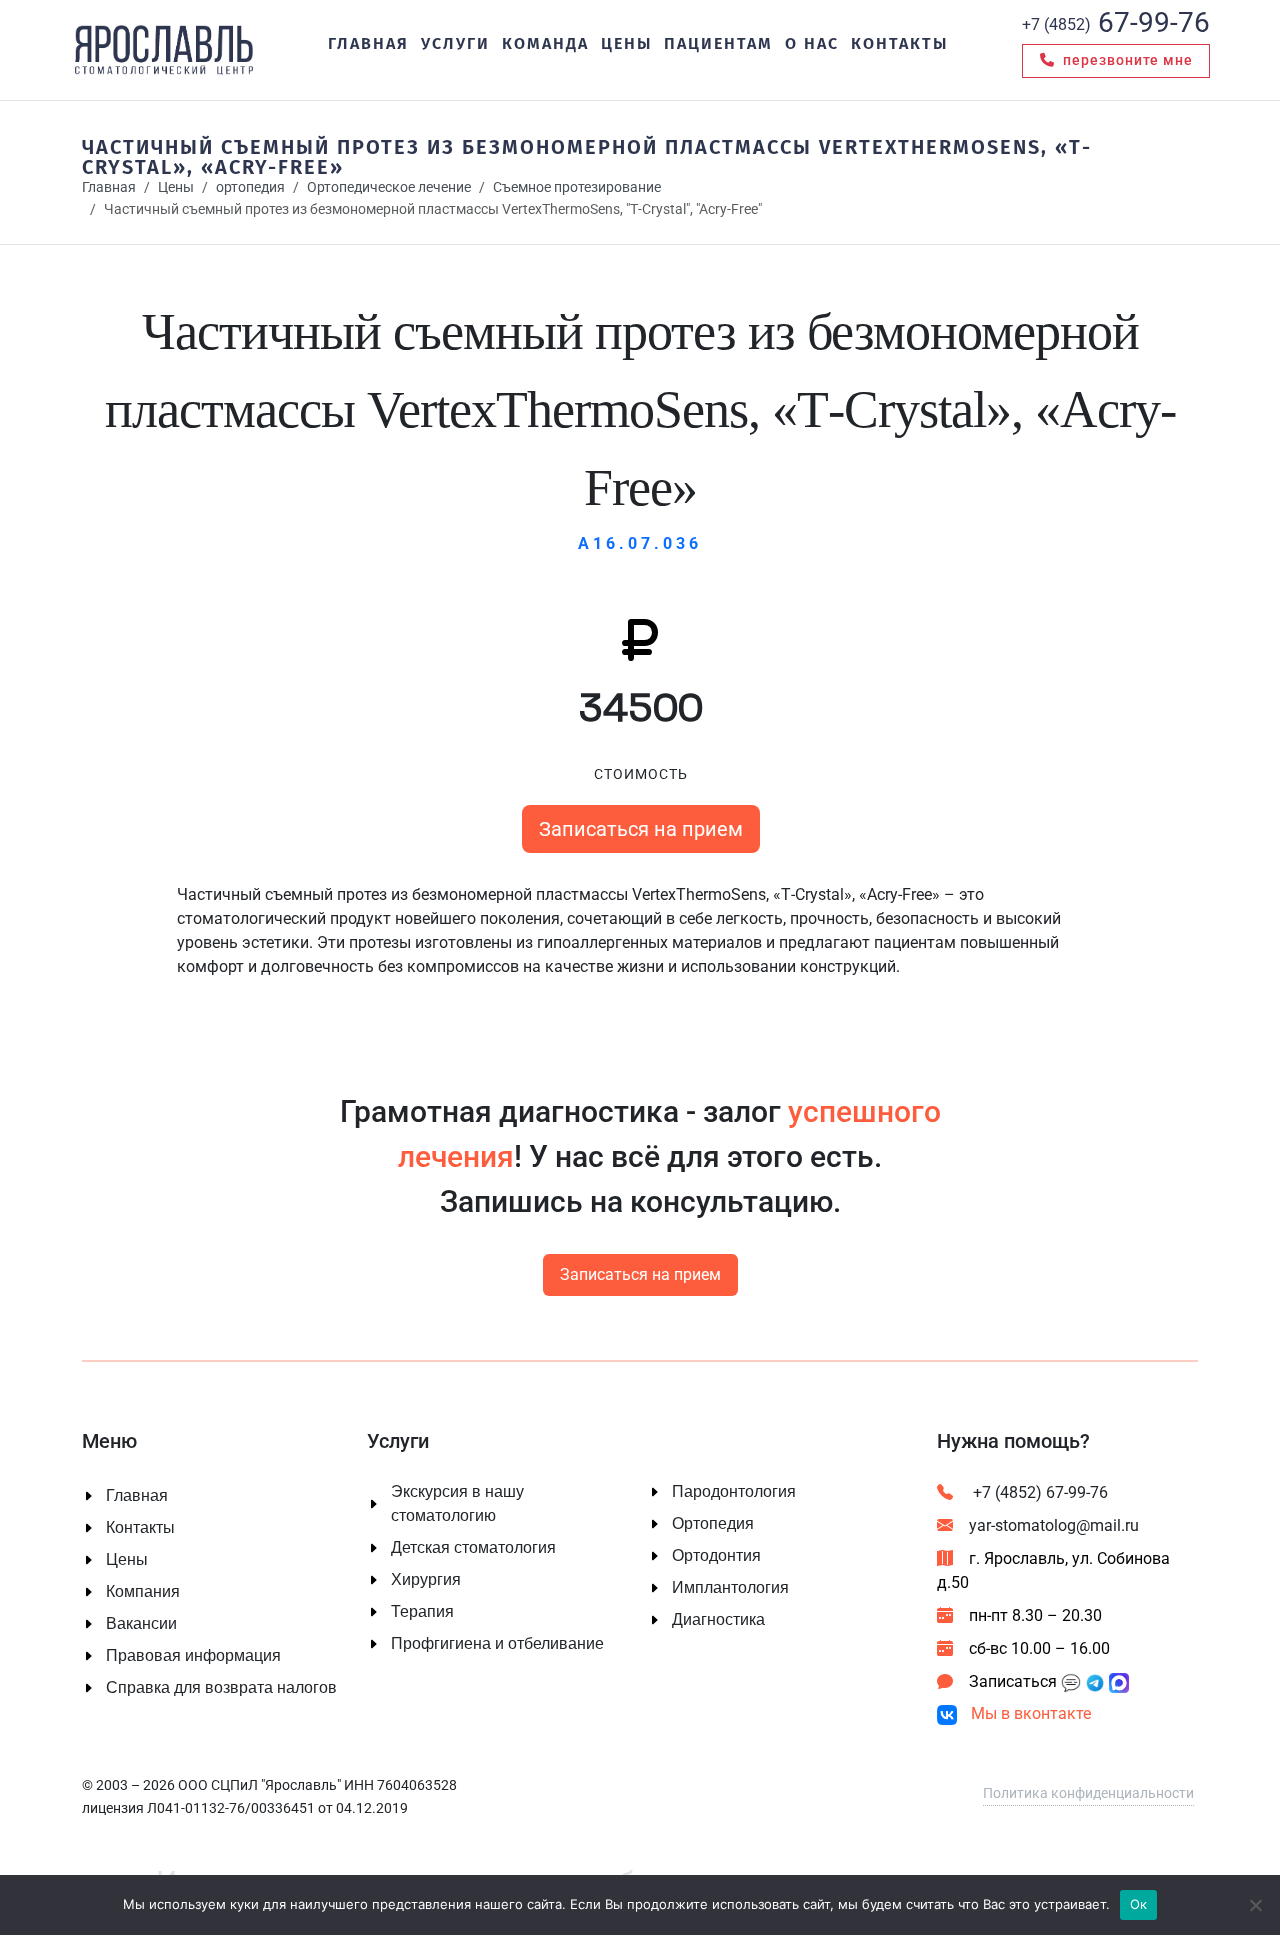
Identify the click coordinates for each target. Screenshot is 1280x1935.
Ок (1139, 1904)
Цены (176, 187)
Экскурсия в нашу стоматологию (457, 1504)
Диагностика (718, 1620)
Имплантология (730, 1588)
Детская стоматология (473, 1548)
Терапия (422, 1612)
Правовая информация (193, 1656)
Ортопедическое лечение (389, 187)
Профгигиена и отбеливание (497, 1644)
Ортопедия (713, 1524)
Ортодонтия (716, 1556)
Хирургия (426, 1580)
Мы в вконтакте (1029, 1713)
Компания (143, 1592)
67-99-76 (1116, 22)
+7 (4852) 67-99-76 (1038, 1492)
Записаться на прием (640, 829)
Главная (109, 187)
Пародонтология (734, 1492)
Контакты (140, 1528)
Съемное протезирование (577, 187)
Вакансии (141, 1624)
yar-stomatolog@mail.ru (1054, 1525)
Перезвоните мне (1126, 60)
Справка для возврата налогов (221, 1688)
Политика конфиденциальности (1088, 1793)
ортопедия (250, 187)
